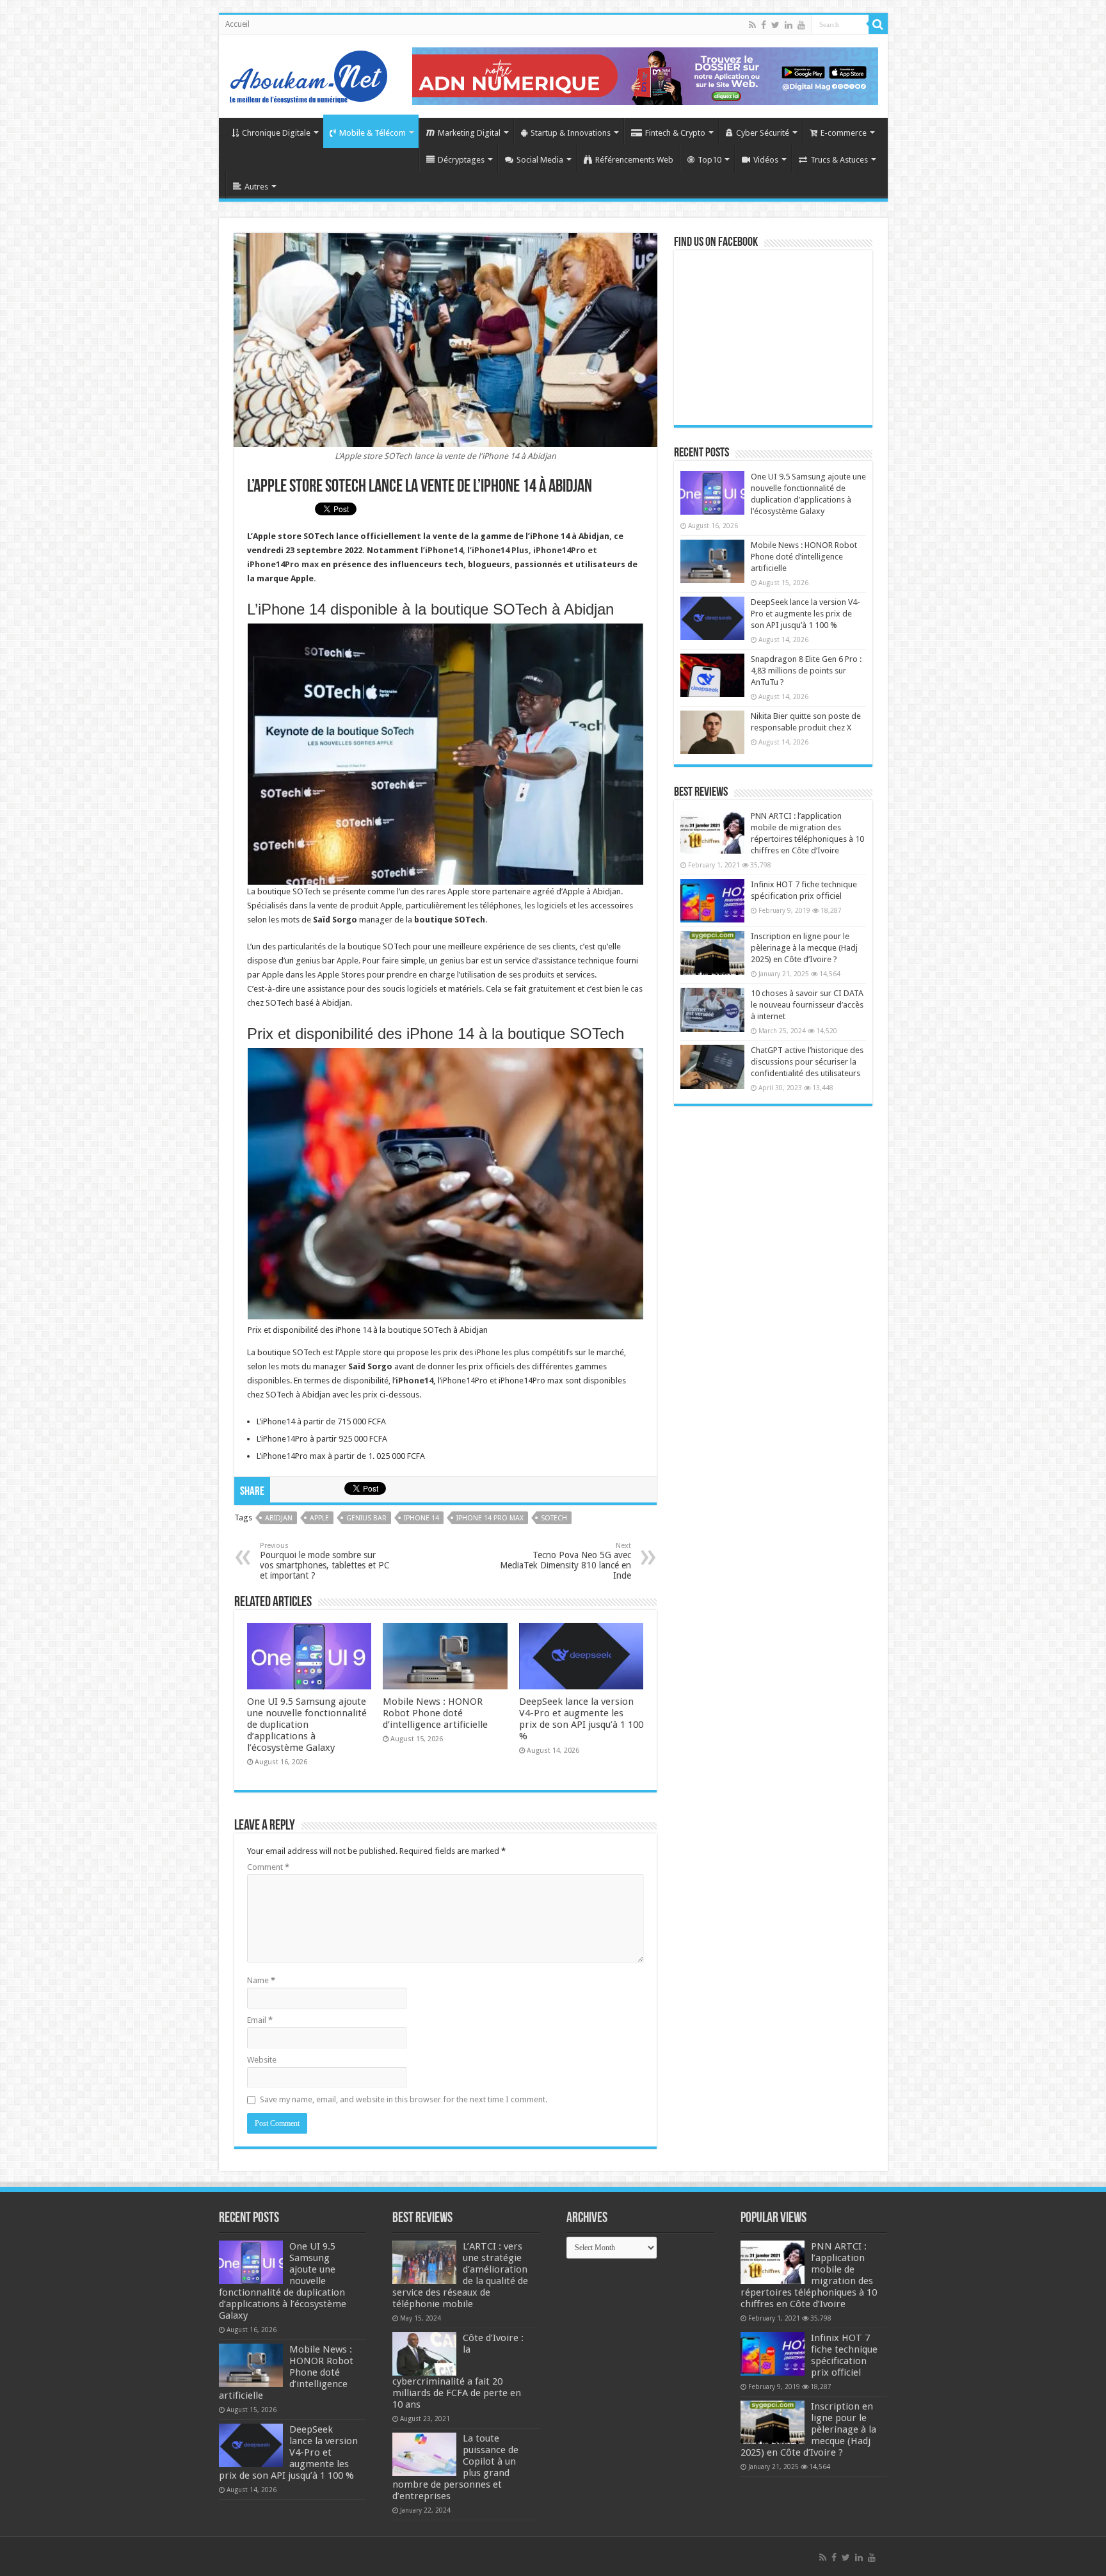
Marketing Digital (469, 133)
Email (260, 2020)
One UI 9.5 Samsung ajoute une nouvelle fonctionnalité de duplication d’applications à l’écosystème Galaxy (307, 1725)
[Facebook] (764, 25)
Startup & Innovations (571, 133)
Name (261, 1980)
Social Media (540, 160)
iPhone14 (414, 1381)
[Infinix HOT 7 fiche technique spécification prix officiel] (712, 901)
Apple (319, 1518)
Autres (256, 187)
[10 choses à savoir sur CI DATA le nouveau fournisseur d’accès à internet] (712, 1010)
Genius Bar (366, 1518)
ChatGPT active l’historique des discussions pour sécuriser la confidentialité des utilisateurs (807, 1062)
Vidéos (766, 160)
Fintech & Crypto (675, 133)
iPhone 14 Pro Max (490, 1518)
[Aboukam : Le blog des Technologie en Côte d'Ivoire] (309, 74)
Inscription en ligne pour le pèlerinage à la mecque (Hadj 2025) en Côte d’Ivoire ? (804, 948)
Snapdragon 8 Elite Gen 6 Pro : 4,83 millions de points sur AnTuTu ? (806, 671)
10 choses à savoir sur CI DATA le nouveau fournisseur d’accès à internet (807, 1005)
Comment (268, 1867)
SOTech (554, 1518)
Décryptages (461, 160)
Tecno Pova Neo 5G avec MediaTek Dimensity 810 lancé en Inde (565, 1561)
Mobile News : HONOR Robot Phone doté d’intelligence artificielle (435, 1713)
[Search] (878, 24)
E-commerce (844, 133)
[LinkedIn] (789, 25)
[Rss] (752, 25)
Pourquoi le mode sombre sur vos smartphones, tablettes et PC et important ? (325, 1561)
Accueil (237, 24)
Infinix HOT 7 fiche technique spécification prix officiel (844, 2355)
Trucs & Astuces (839, 160)
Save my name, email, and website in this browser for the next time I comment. (404, 2099)
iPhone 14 (421, 1518)
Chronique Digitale (276, 133)
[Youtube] (801, 25)
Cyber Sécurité (763, 133)
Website (262, 2060)
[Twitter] (775, 25)
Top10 (709, 160)
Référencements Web (634, 160)
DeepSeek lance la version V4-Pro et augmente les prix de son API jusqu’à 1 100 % (581, 1719)
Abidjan (279, 1518)
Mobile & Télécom (373, 133)
